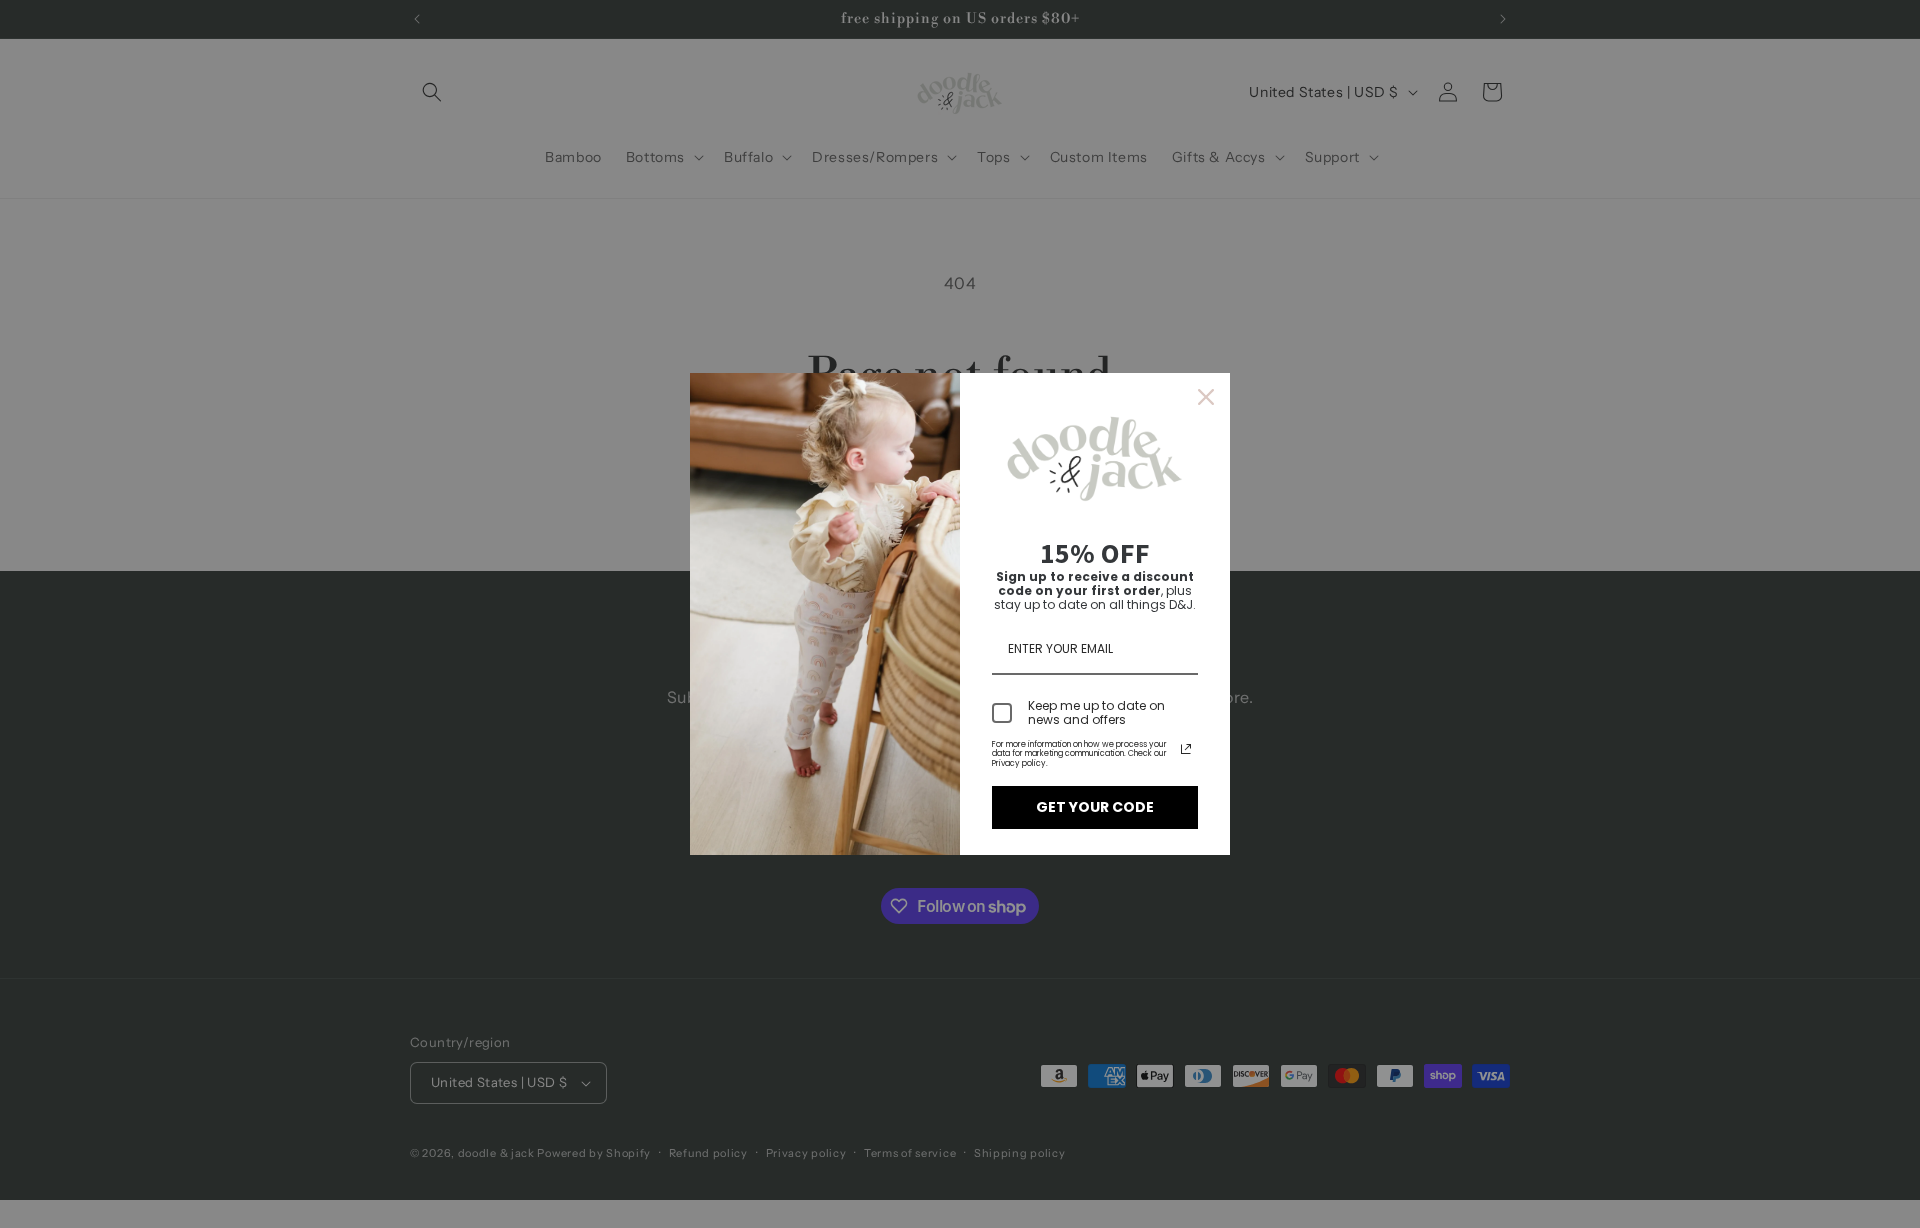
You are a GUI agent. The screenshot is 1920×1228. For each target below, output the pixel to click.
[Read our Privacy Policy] (1186, 749)
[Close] (1206, 397)
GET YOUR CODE (1095, 807)
